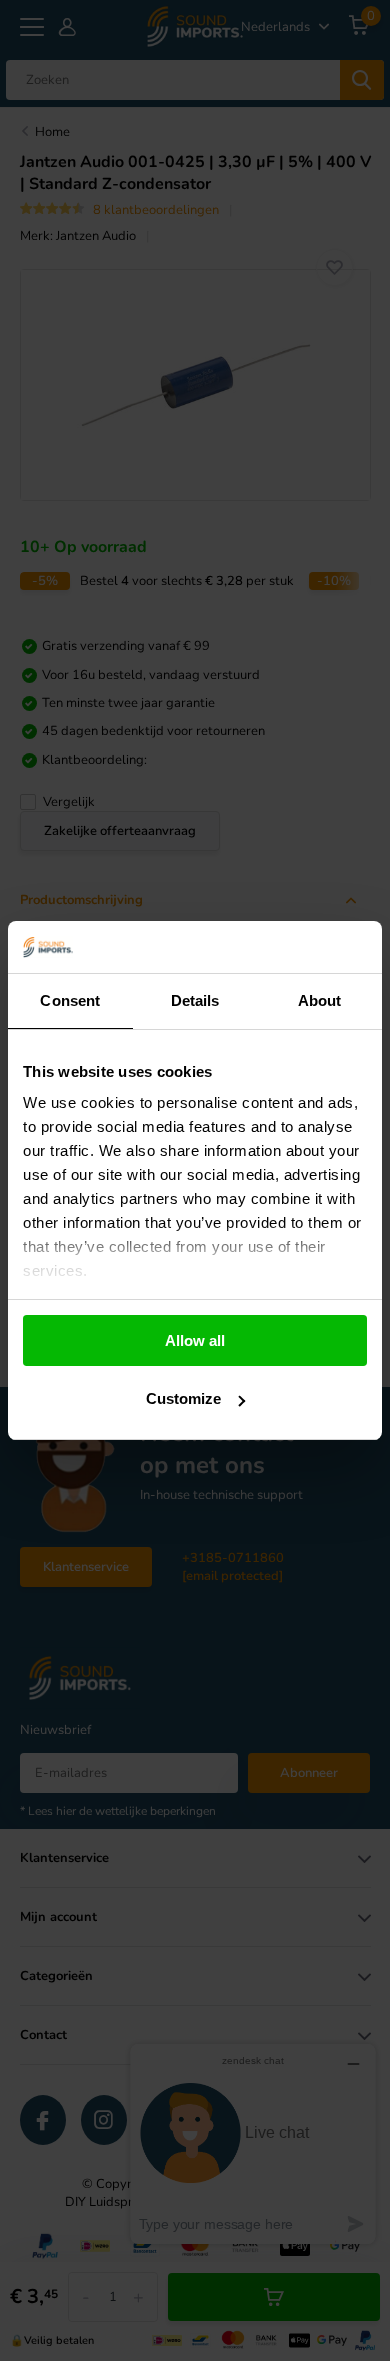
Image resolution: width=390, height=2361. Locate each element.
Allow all (195, 1340)
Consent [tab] (70, 1000)
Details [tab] (195, 1000)
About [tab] (320, 1000)
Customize (183, 1398)
